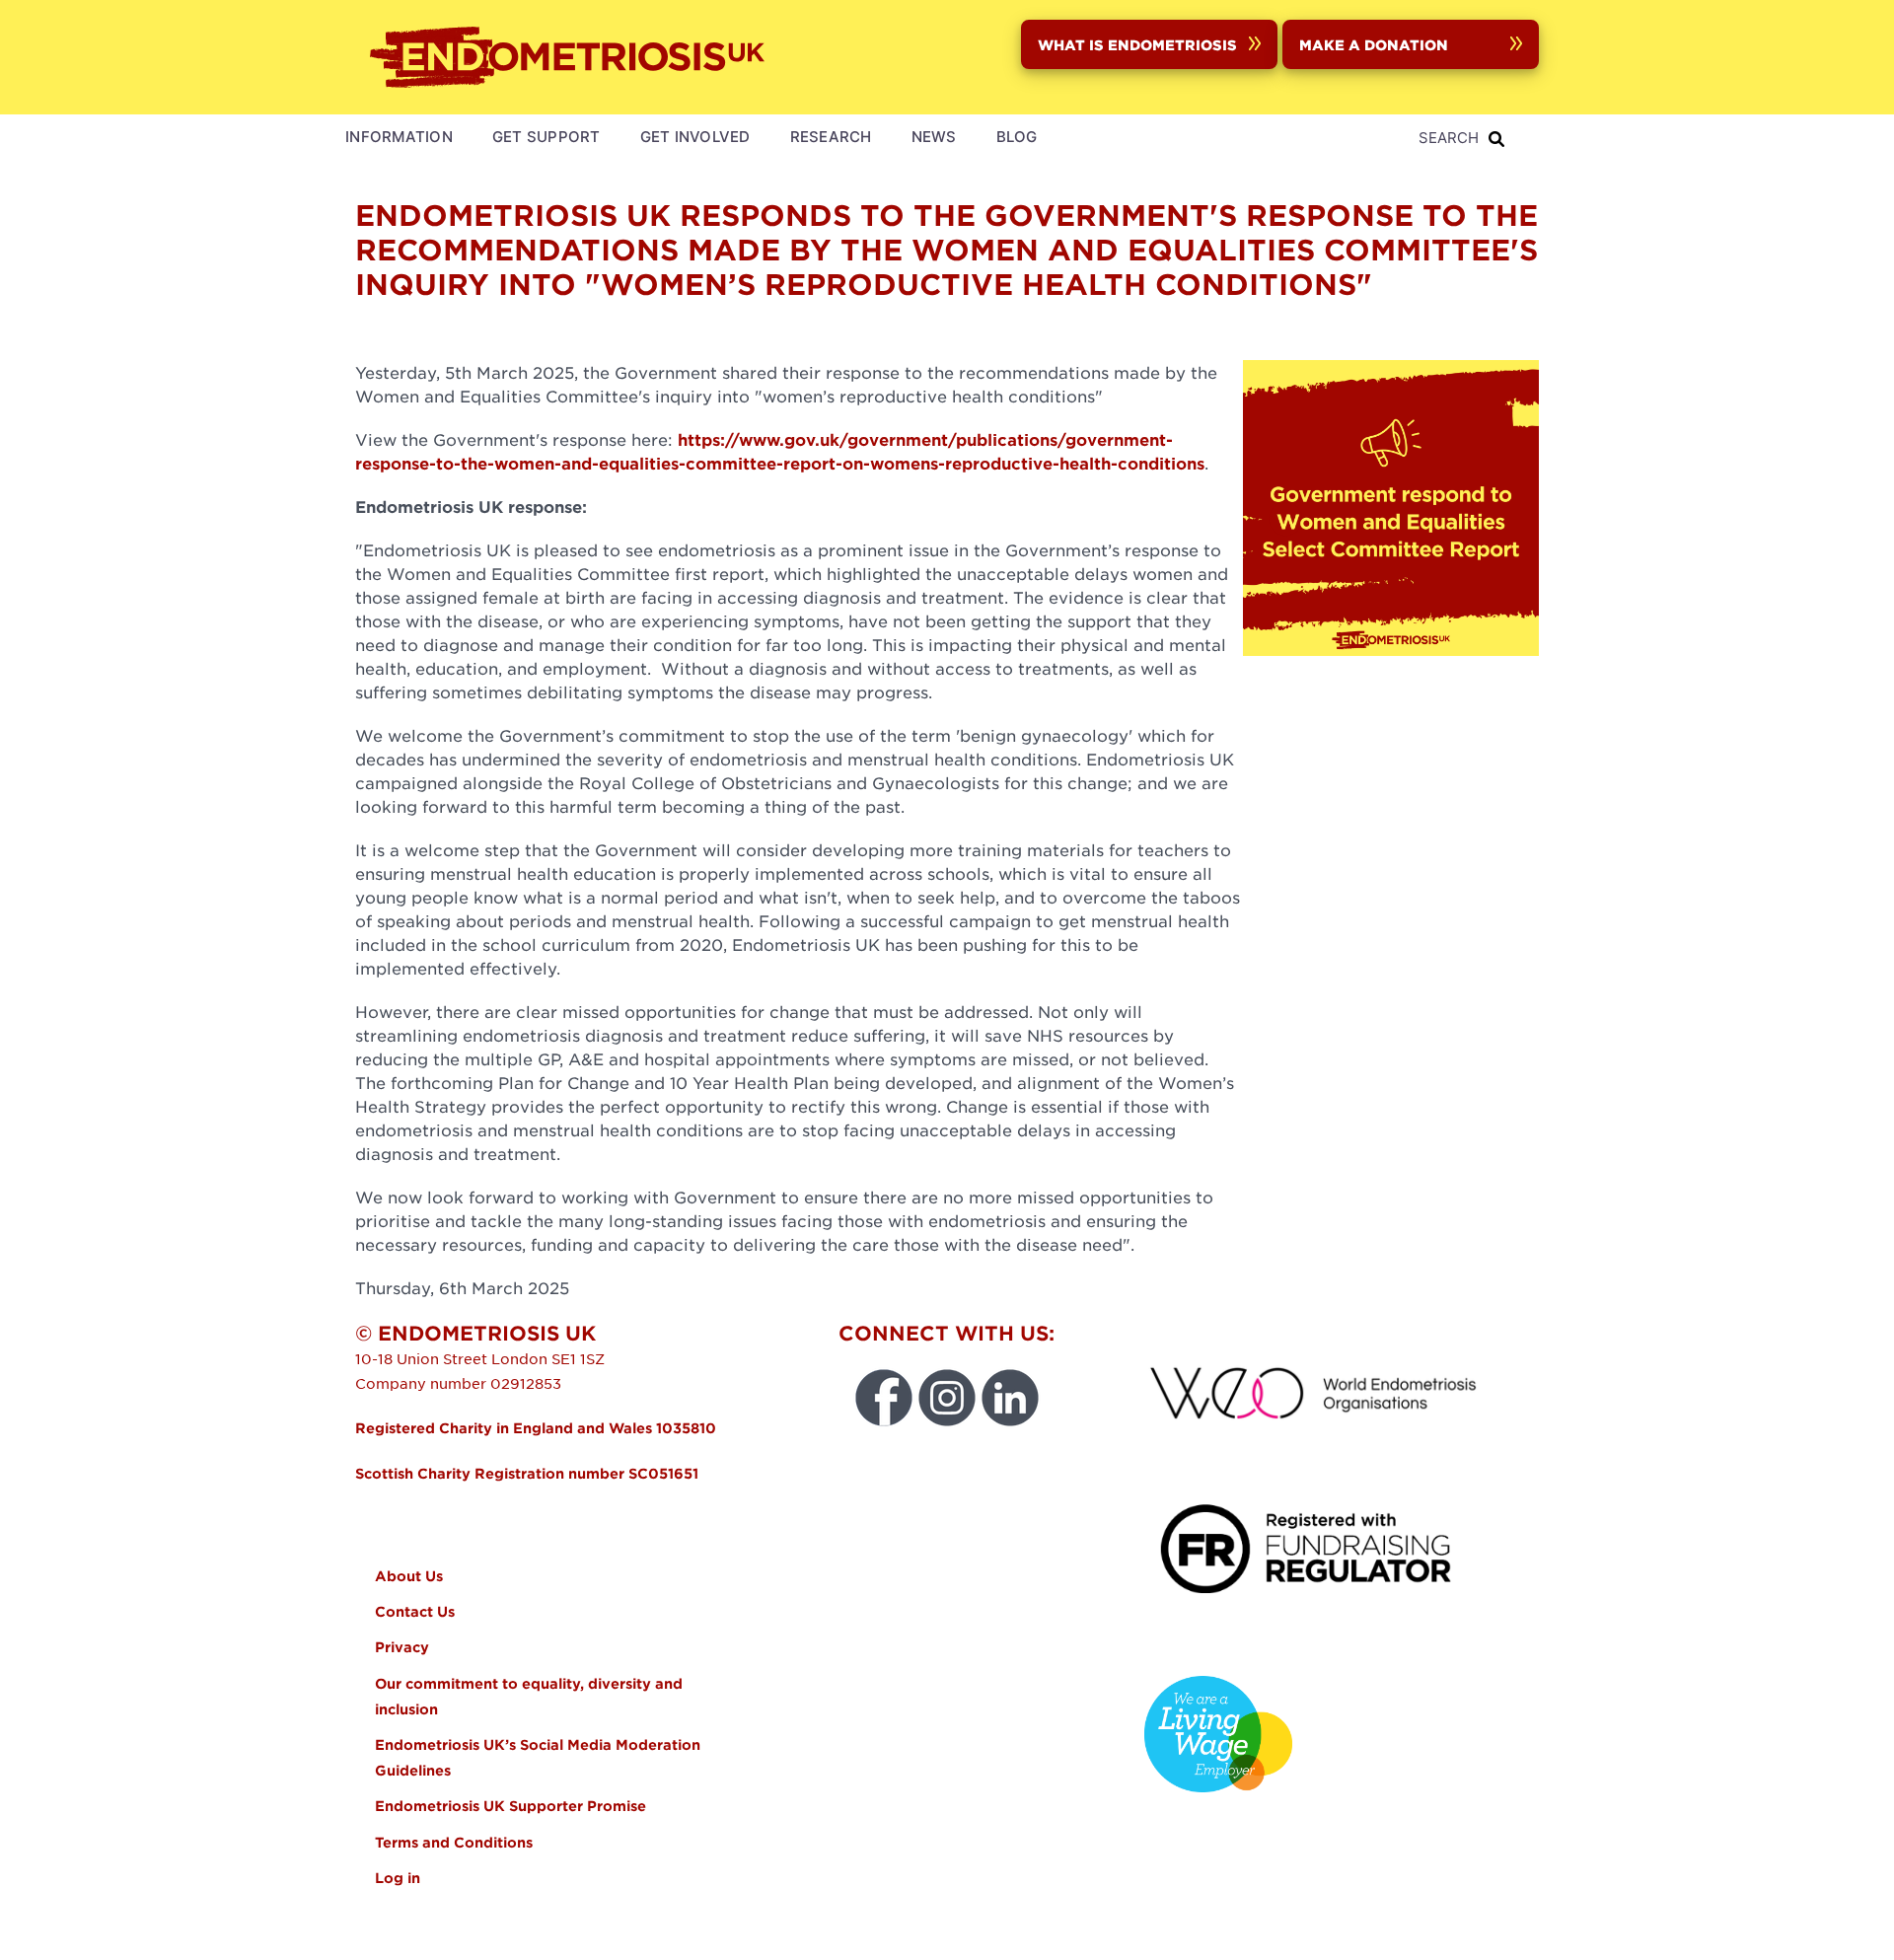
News (934, 137)
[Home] (572, 57)
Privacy (402, 1647)
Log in (398, 1878)
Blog (1017, 137)
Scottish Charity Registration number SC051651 (527, 1473)
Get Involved (695, 137)
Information (399, 137)
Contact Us (415, 1611)
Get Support (546, 137)
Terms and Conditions (454, 1842)
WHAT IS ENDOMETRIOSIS (1137, 44)
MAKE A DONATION (1374, 44)
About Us (409, 1576)
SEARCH (1449, 138)
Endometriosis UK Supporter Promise (512, 1806)
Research (831, 137)
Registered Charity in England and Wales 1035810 (536, 1428)
